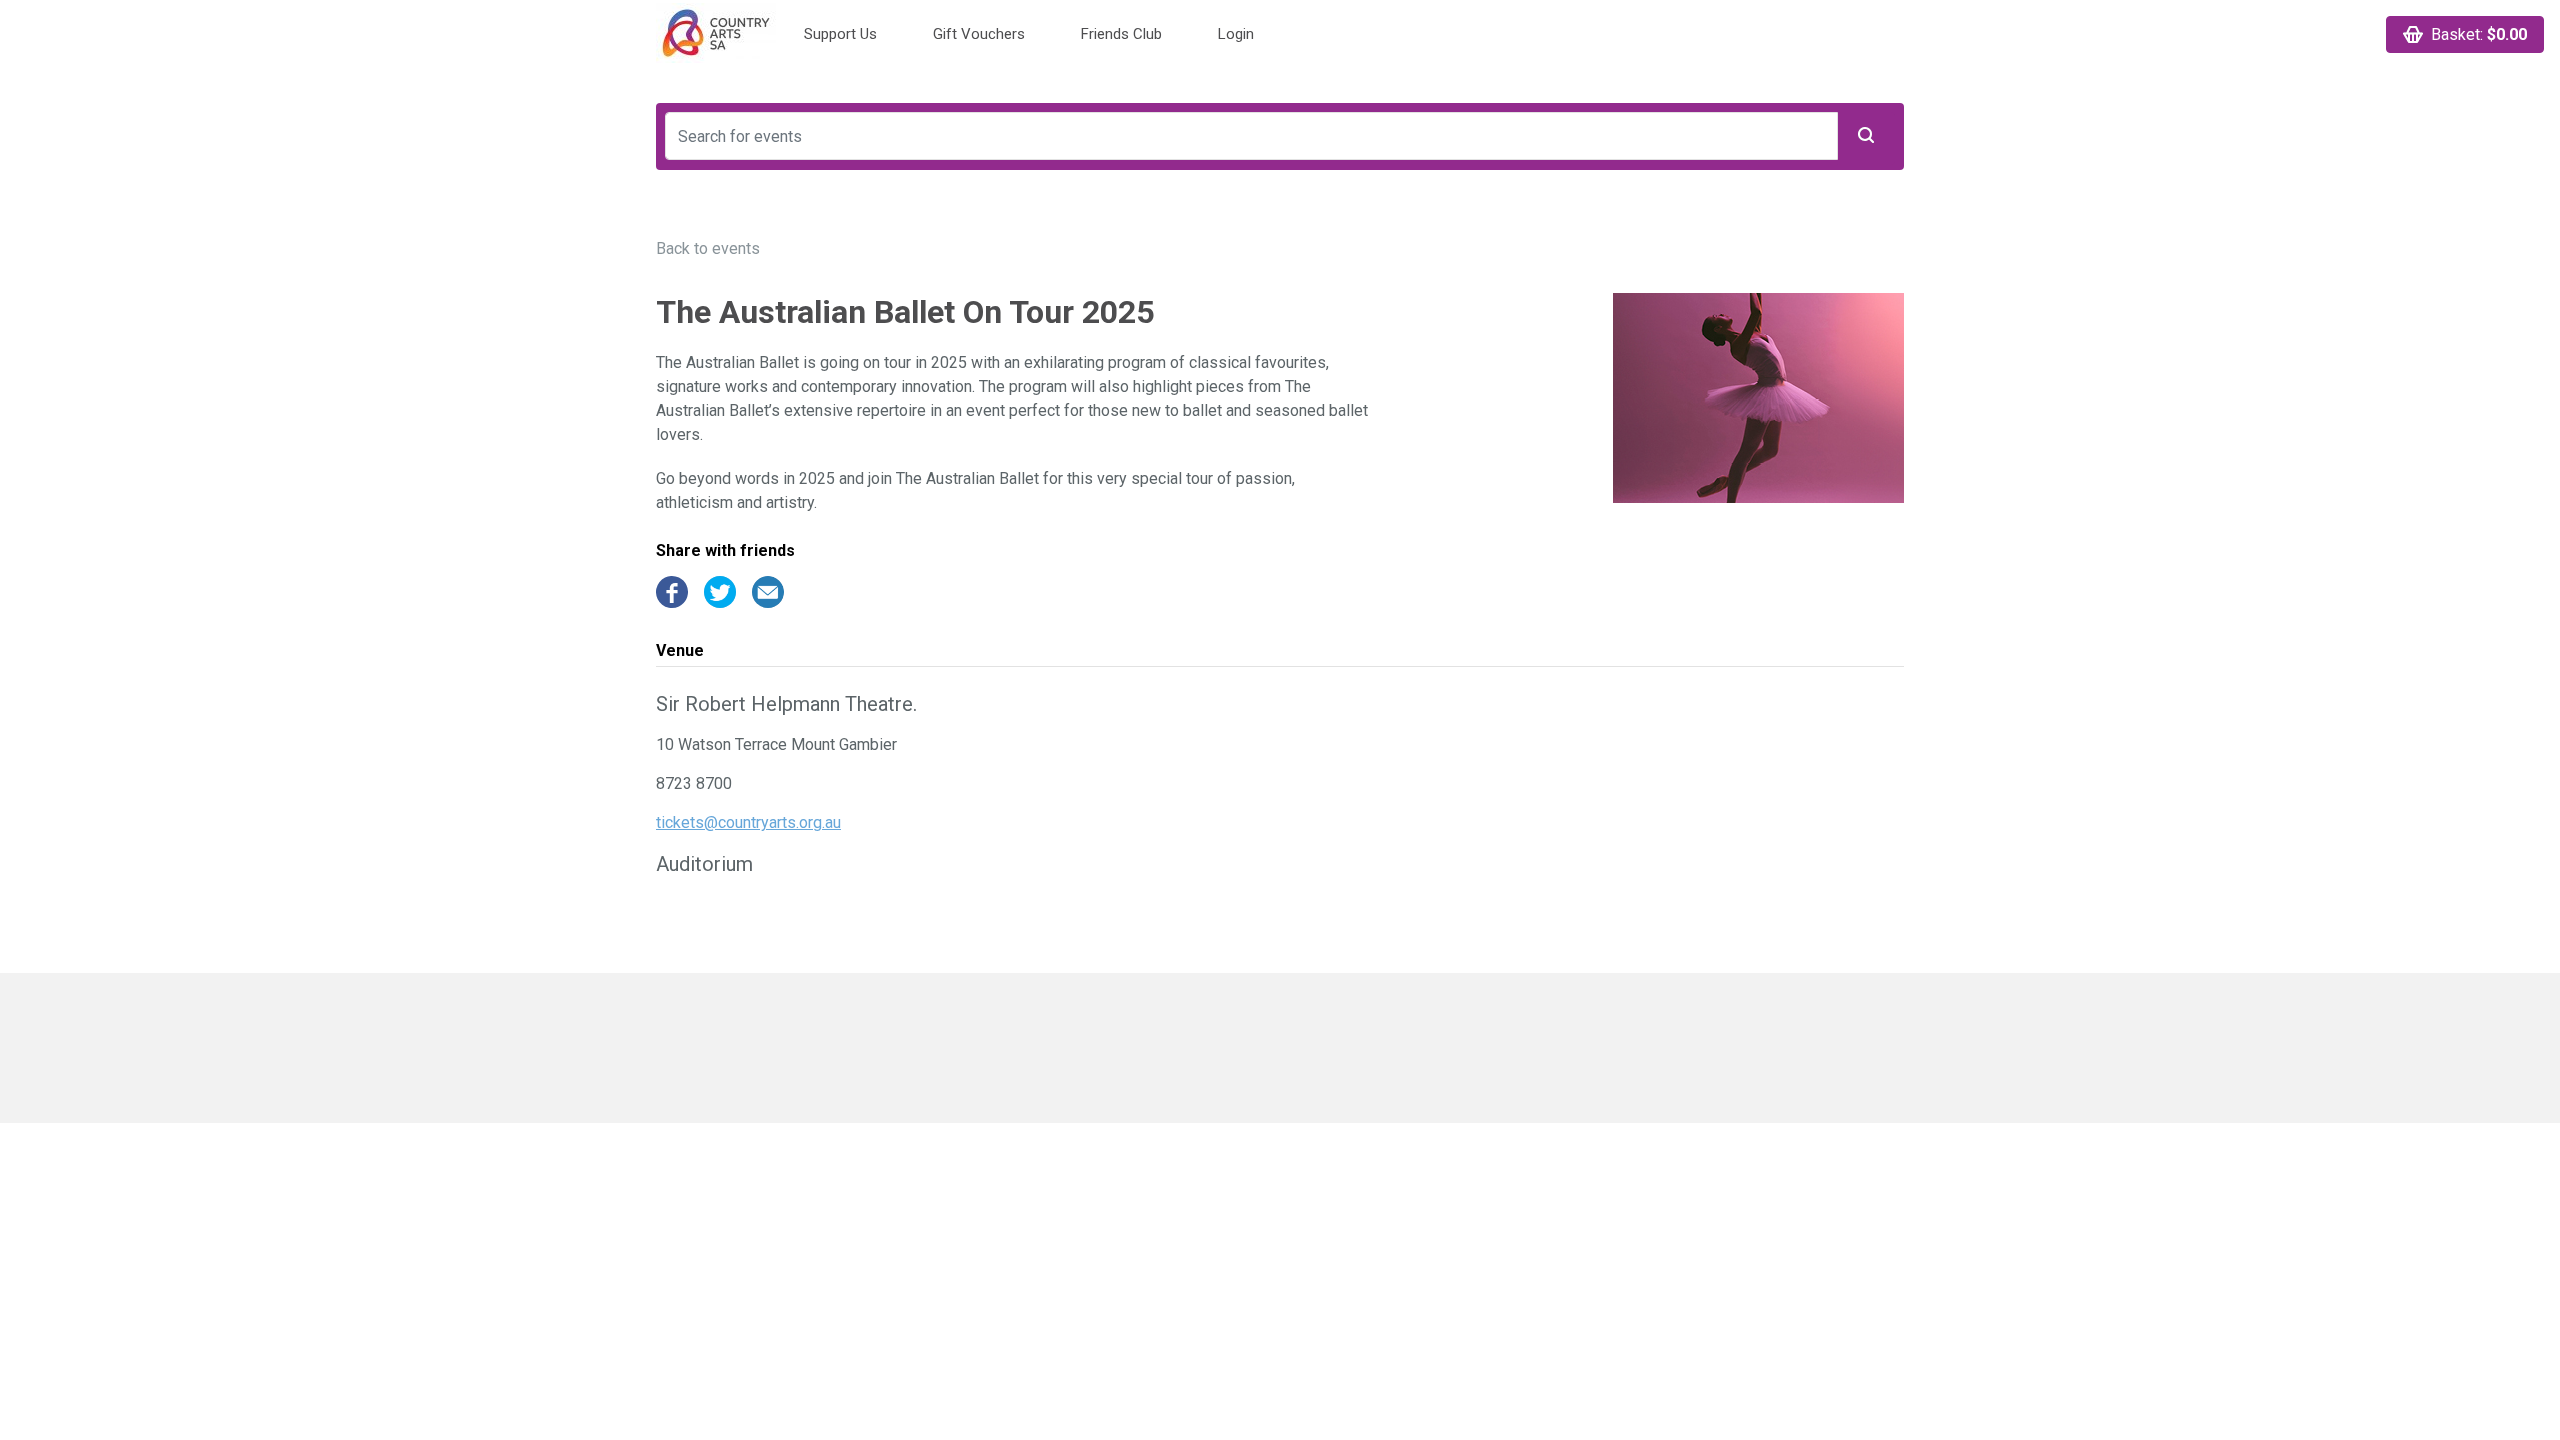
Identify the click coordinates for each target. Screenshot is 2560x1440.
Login (1236, 34)
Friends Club (1121, 34)
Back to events (708, 248)
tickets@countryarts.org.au (748, 822)
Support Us (840, 34)
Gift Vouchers (979, 34)
